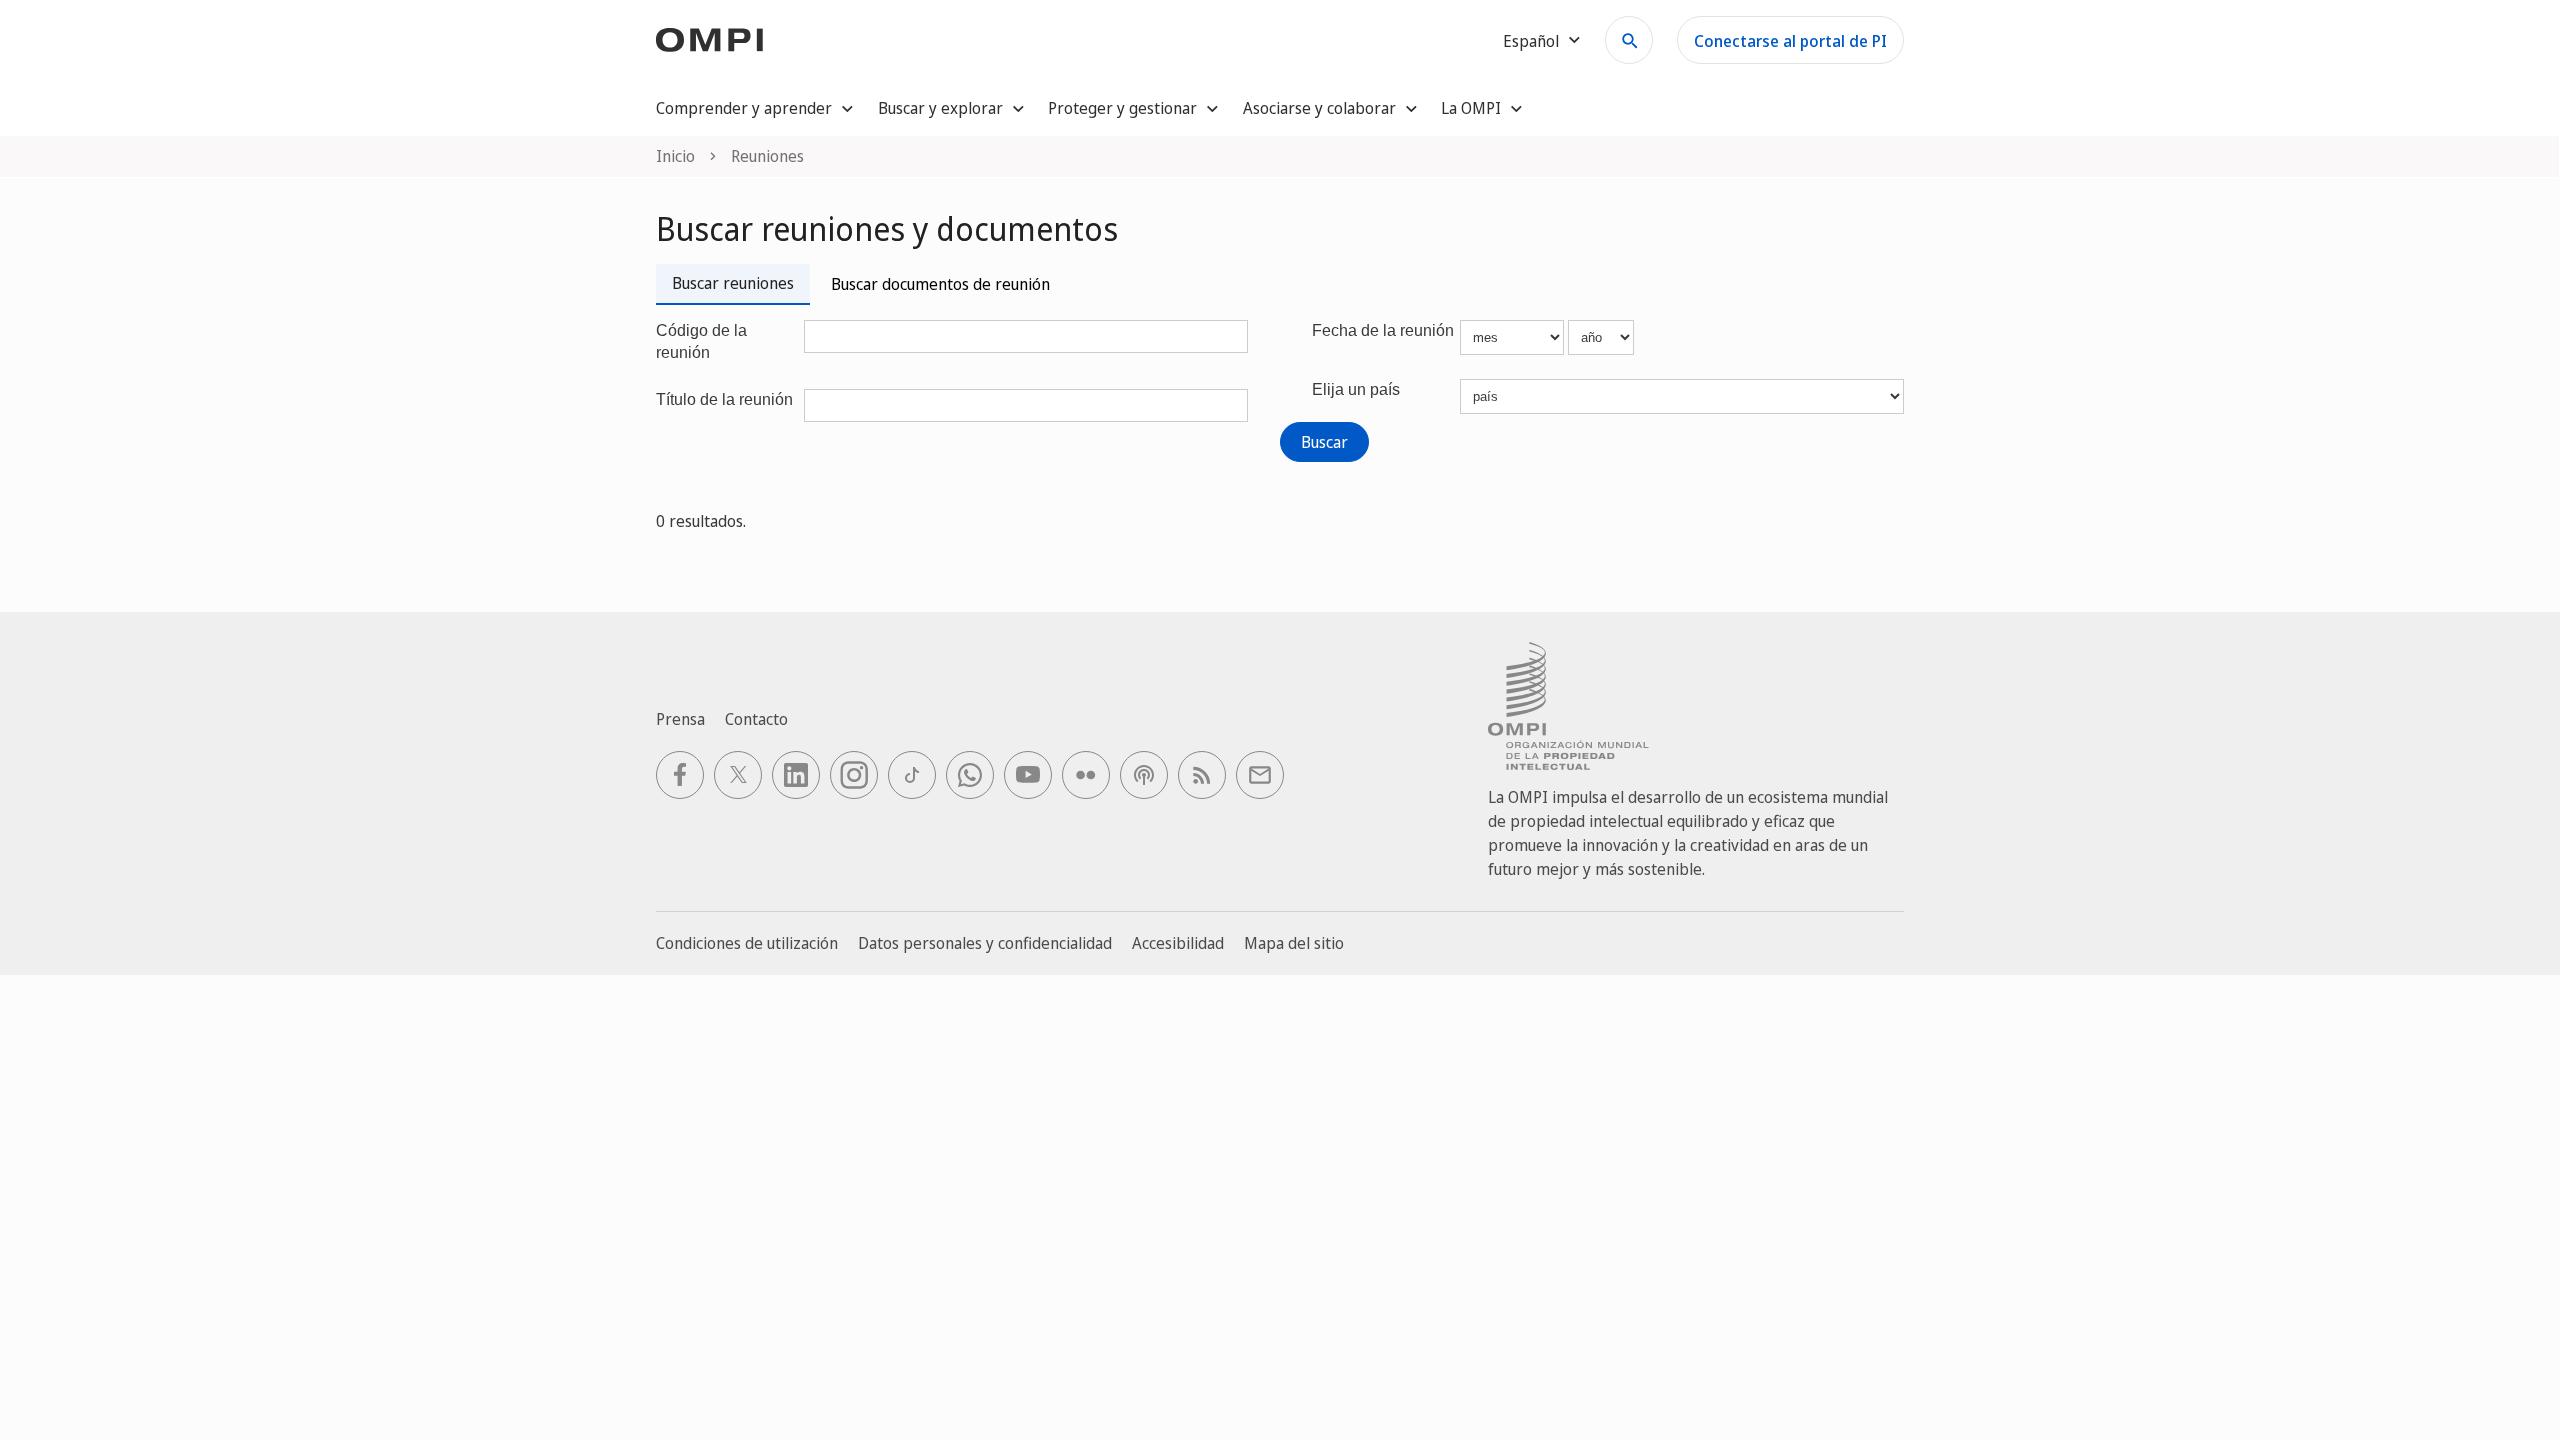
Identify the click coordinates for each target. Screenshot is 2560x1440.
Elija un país (1356, 389)
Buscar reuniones (733, 283)
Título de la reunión (724, 399)
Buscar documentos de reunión (940, 284)
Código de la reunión (701, 341)
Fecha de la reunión (1383, 330)
